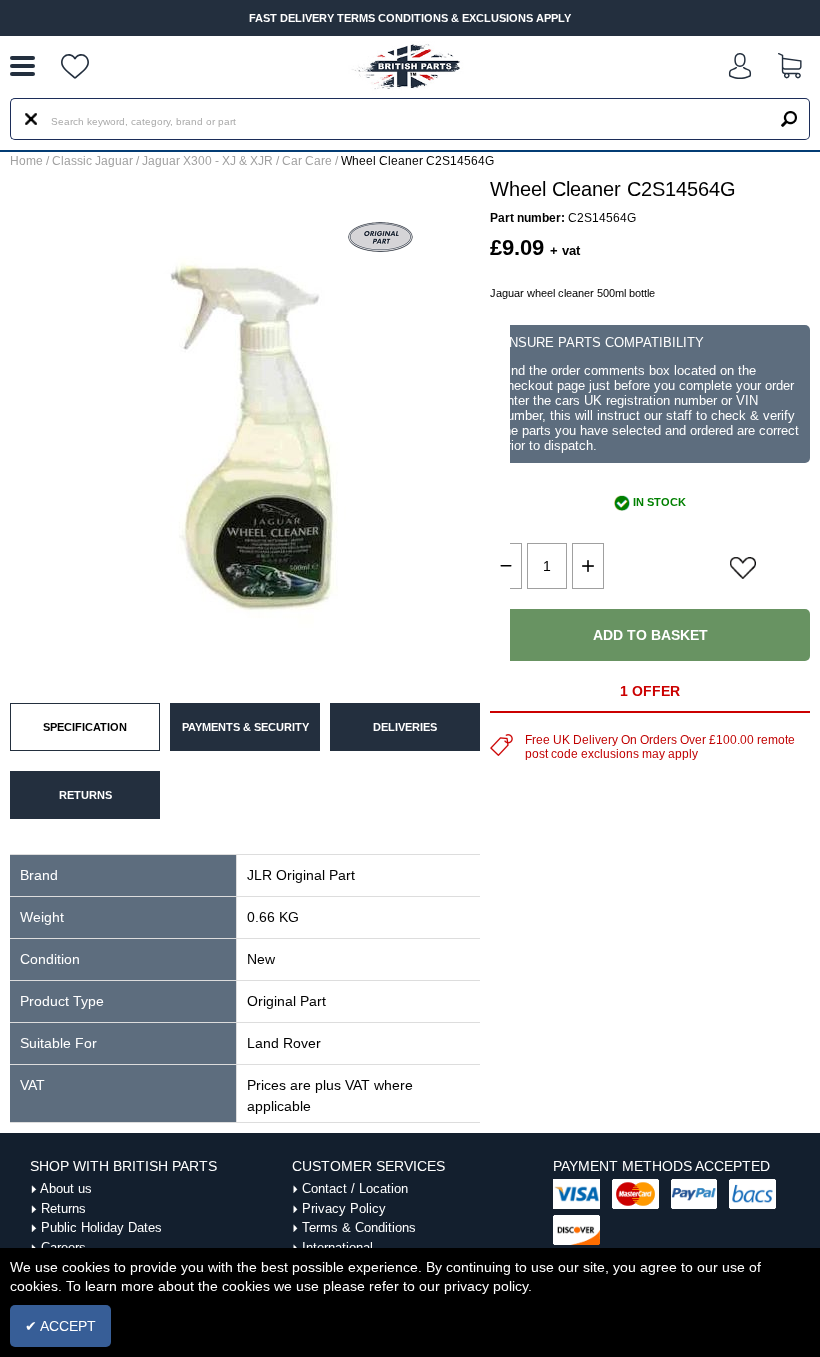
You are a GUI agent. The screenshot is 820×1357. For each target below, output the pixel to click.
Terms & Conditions (359, 1227)
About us (66, 1188)
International (337, 1247)
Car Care (307, 161)
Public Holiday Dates (101, 1227)
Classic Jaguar (92, 161)
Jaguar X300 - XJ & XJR (207, 161)
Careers (63, 1247)
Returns (63, 1208)
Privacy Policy (344, 1208)
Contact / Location (355, 1188)
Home (26, 161)
